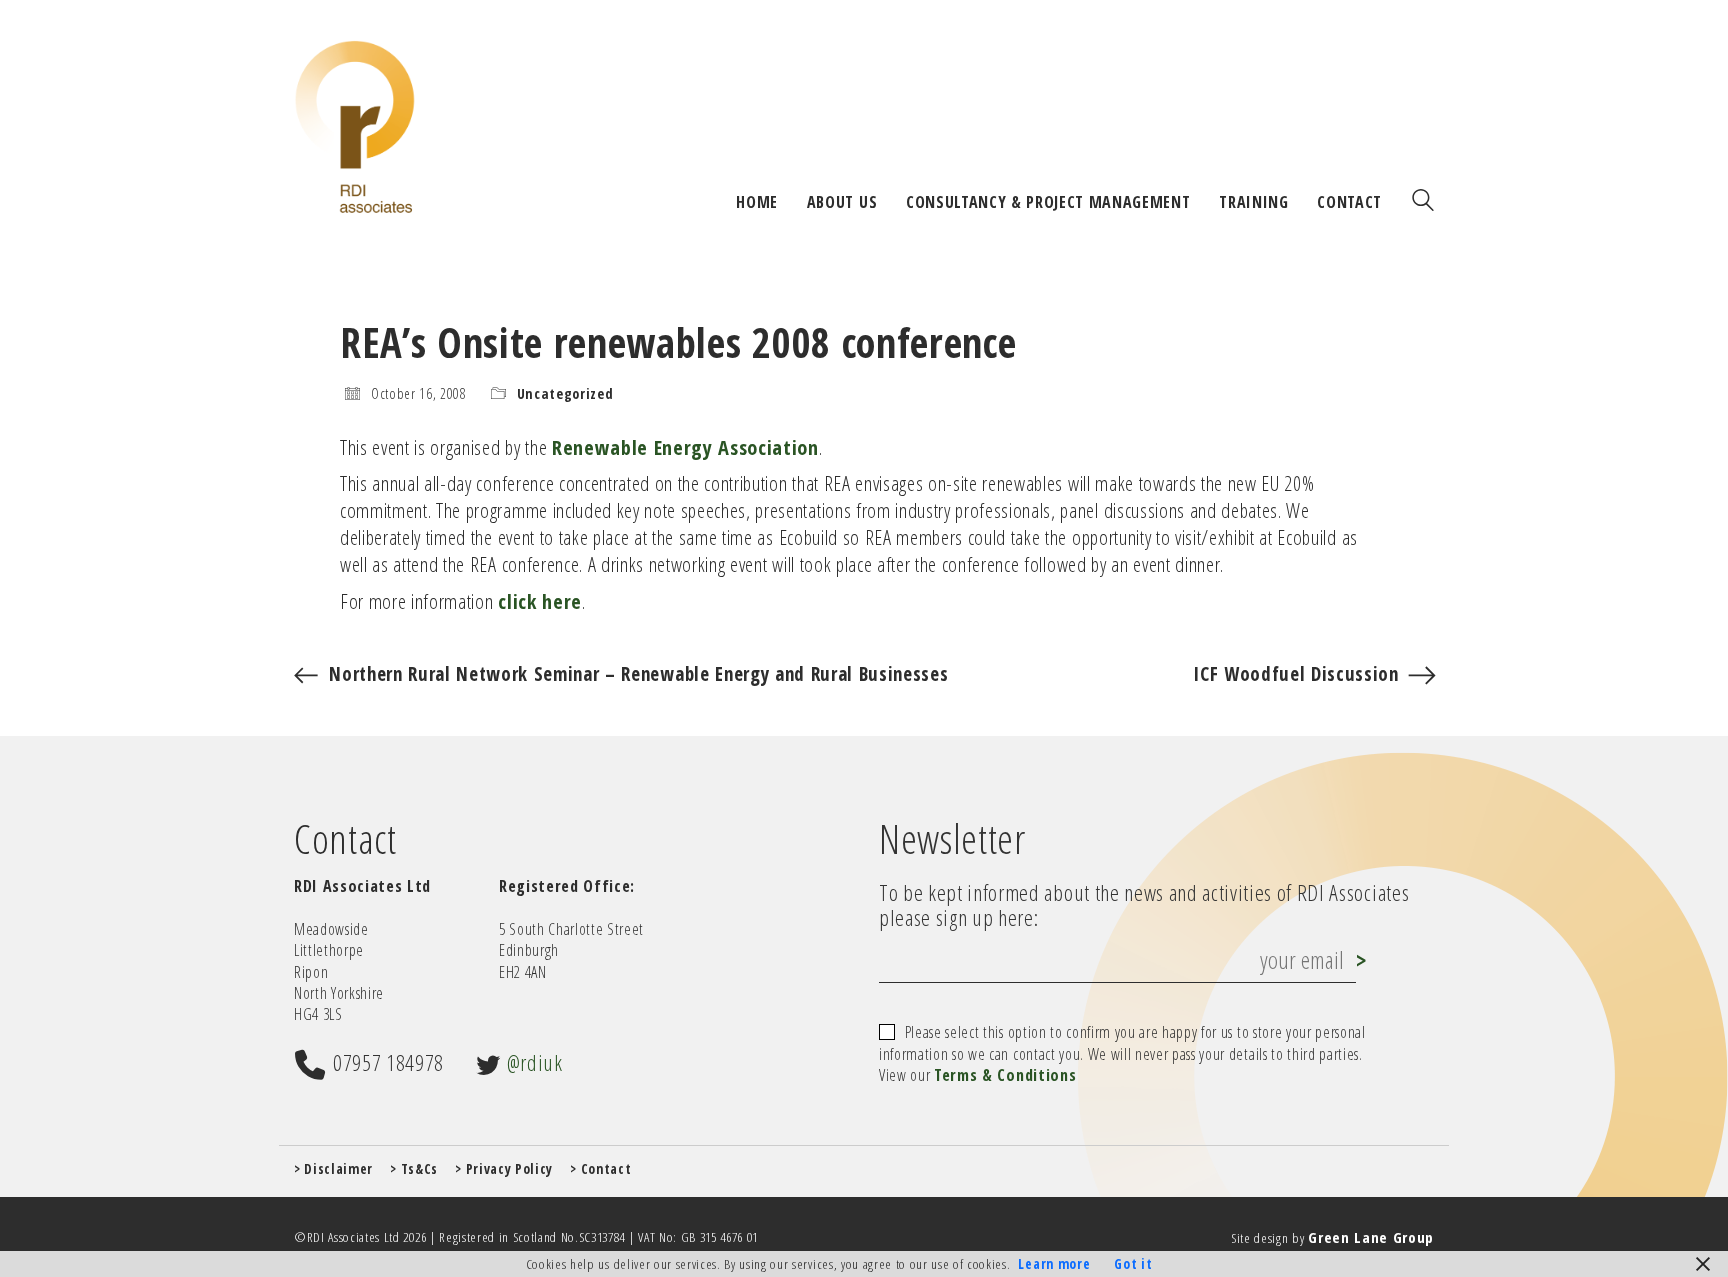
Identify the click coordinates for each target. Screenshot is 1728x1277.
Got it (1133, 1264)
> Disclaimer (333, 1169)
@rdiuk (535, 1062)
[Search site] (1423, 202)
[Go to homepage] (355, 126)
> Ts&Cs (414, 1169)
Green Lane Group (1371, 1237)
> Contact (600, 1169)
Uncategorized (565, 394)
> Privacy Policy (504, 1169)
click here (540, 601)
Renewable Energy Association (685, 447)
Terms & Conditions (1005, 1075)
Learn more (1054, 1264)
